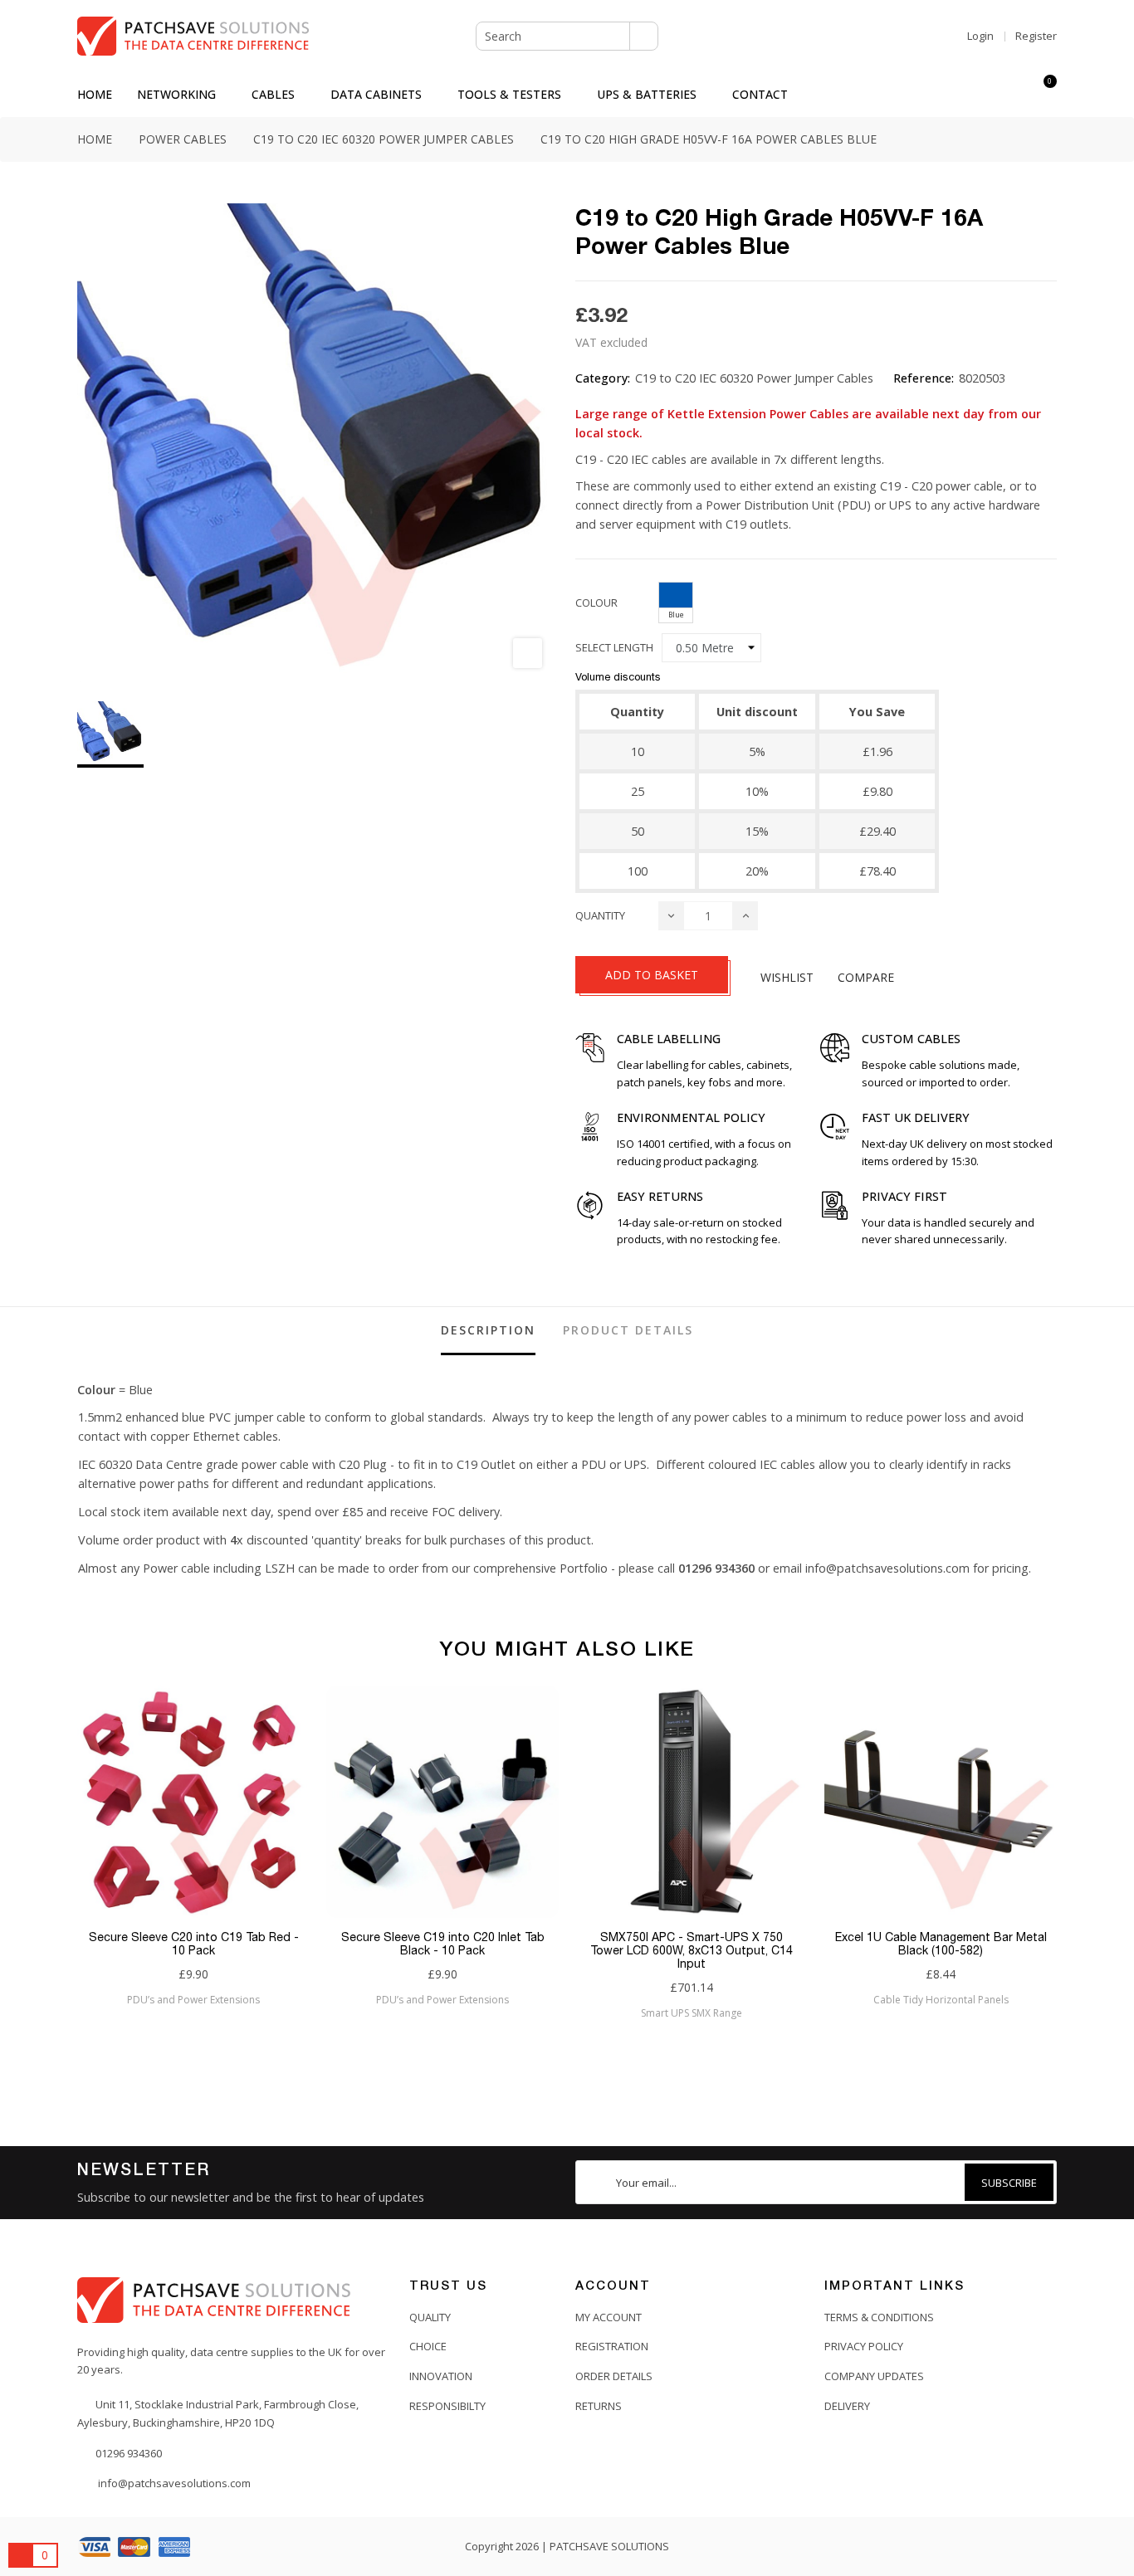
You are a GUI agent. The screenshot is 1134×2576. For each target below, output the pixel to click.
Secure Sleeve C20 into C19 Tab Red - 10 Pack (194, 1944)
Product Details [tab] (628, 1330)
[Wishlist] (984, 95)
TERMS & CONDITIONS (879, 2317)
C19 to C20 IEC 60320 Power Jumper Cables (754, 378)
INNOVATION (441, 2376)
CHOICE (428, 2346)
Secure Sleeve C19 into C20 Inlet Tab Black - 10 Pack (443, 1944)
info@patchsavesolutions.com (887, 1568)
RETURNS (599, 2406)
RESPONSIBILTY (447, 2406)
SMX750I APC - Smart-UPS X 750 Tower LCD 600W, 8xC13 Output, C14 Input (692, 1950)
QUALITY (430, 2317)
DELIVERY (847, 2406)
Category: (603, 378)
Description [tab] (488, 1330)
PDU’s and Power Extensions (193, 2000)
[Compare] (1014, 95)
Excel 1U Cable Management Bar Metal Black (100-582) (941, 1944)
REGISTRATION (612, 2346)
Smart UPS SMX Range (692, 2013)
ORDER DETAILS (614, 2376)
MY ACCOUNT (609, 2317)
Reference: (924, 378)
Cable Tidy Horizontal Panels (941, 2000)
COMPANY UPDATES (874, 2376)
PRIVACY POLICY (864, 2346)
